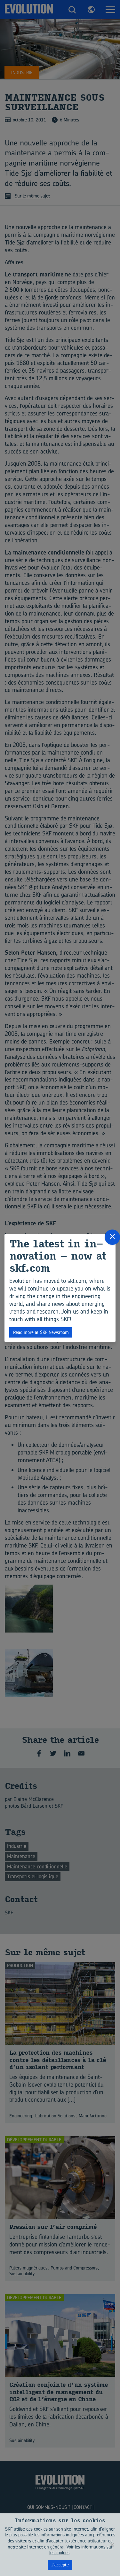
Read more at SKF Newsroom (41, 1332)
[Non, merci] (112, 2545)
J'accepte (60, 2565)
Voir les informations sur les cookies (81, 2550)
